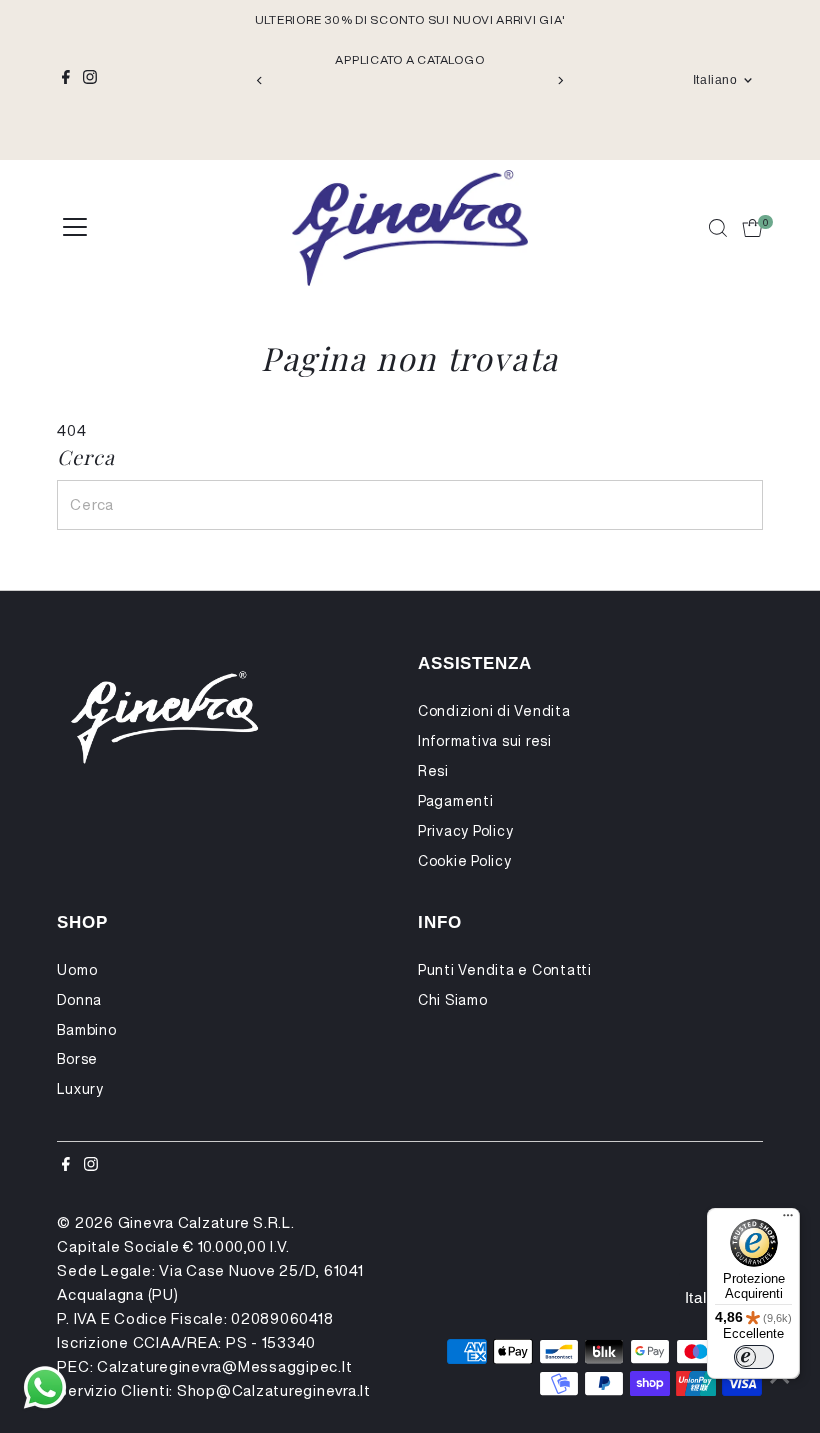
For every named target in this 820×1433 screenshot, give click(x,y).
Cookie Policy (465, 861)
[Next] (559, 80)
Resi (433, 771)
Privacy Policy (466, 831)
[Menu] (788, 1220)
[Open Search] (718, 228)
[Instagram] (90, 80)
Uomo (77, 970)
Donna (79, 1000)
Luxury (80, 1089)
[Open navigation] (75, 228)
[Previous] (260, 80)
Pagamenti (456, 801)
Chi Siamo (453, 1000)
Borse (77, 1059)
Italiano (715, 80)
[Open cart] (752, 228)
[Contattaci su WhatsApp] (45, 1388)
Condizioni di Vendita (494, 711)
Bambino (86, 1030)
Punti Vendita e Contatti (505, 970)
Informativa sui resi (485, 741)
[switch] (754, 1357)
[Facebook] (66, 80)
